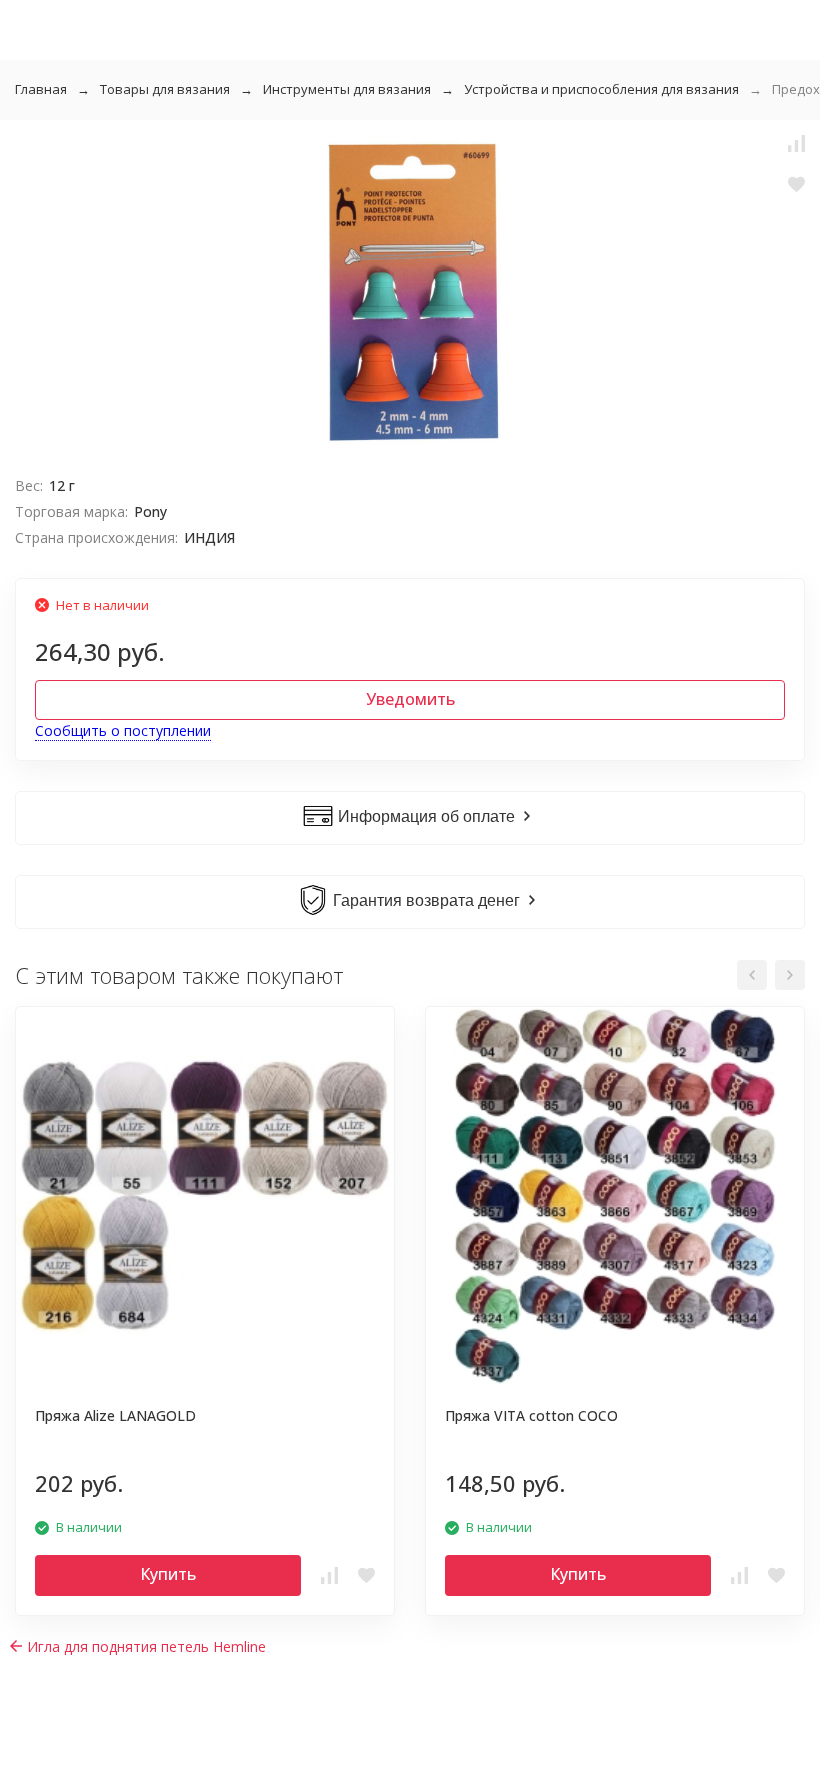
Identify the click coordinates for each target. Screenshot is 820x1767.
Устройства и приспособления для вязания (601, 89)
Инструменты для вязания (347, 89)
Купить (168, 1574)
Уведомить (410, 699)
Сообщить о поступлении (123, 730)
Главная (41, 89)
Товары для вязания (165, 89)
